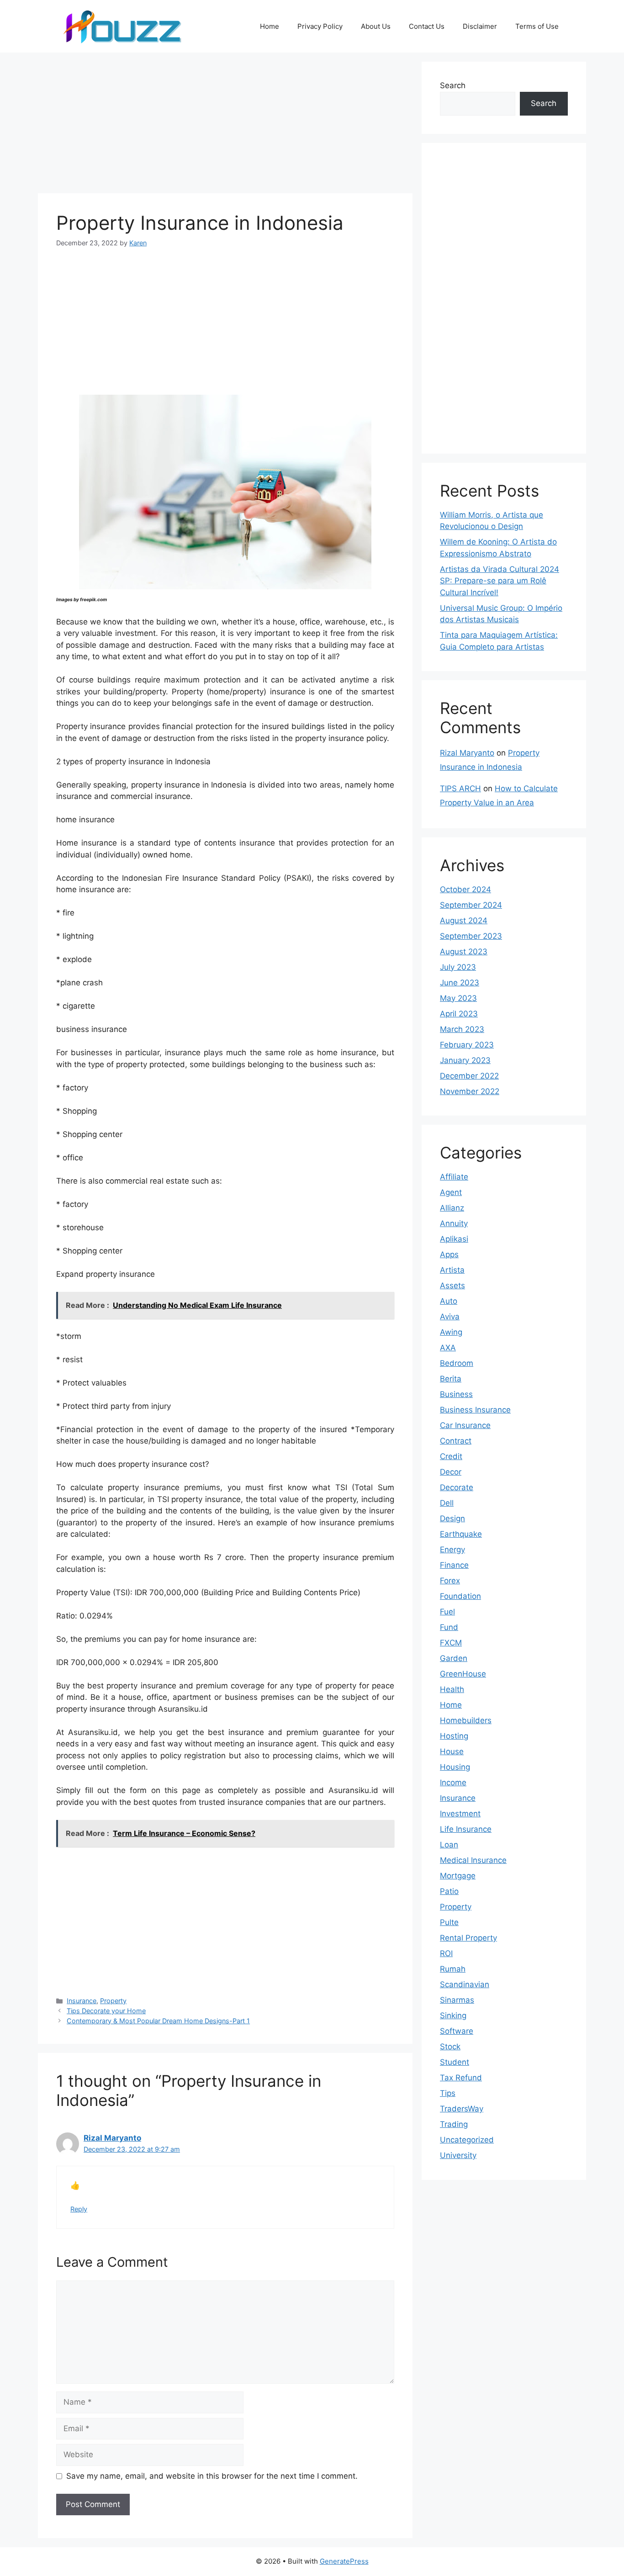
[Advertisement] (225, 126)
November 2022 (470, 1091)
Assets (452, 1285)
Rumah (453, 1969)
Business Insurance (475, 1410)
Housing (455, 1767)
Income (453, 1783)
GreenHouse (463, 1674)
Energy (452, 1550)
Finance (454, 1565)
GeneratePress (344, 2561)
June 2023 (460, 983)
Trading (454, 2124)
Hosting (454, 1736)
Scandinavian (465, 1984)
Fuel (447, 1612)
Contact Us (427, 26)
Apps (449, 1254)
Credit (451, 1456)
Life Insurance (466, 1829)
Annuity (454, 1223)
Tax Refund (461, 2078)
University (458, 2155)
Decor (451, 1472)
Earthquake (461, 1534)
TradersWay (462, 2109)
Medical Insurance (473, 1860)
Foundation (460, 1596)
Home (270, 26)
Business (456, 1394)
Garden (454, 1658)
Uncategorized (467, 2140)
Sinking (453, 2015)
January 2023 (465, 1060)
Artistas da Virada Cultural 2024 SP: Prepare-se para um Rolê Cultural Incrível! (500, 581)
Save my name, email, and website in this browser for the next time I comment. (212, 2476)
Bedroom (457, 1363)
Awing (451, 1332)
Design (452, 1518)
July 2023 (458, 967)
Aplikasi (454, 1239)
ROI (446, 1953)
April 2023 (459, 1014)
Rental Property (468, 1938)
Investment (460, 1814)
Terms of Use (537, 26)
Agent (451, 1192)
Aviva (450, 1317)
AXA (448, 1348)
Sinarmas (457, 2000)
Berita (451, 1379)
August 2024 (464, 920)
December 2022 (469, 1076)
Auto (449, 1301)
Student (455, 2062)
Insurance (82, 2001)
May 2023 (458, 998)
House (452, 1751)
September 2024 (471, 905)
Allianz (452, 1208)
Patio (449, 1891)
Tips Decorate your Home (106, 2011)
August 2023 (464, 952)
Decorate (457, 1487)
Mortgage (458, 1876)
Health (452, 1689)
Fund (449, 1627)
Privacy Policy (320, 26)
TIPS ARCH (460, 788)
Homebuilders (466, 1720)
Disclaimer (480, 26)
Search (453, 85)
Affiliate (454, 1177)
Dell (447, 1503)
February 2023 (467, 1045)
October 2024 (465, 889)
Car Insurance (465, 1425)
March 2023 (462, 1029)
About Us (376, 26)
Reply (79, 2209)
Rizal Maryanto (112, 2138)
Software (457, 2031)
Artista (452, 1270)
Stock (450, 2047)
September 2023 (471, 936)
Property (113, 2001)
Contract (456, 1441)
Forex (450, 1581)
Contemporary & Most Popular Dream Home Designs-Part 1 (158, 2021)
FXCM (451, 1643)
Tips (448, 2093)
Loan (449, 1845)
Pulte (449, 1922)
